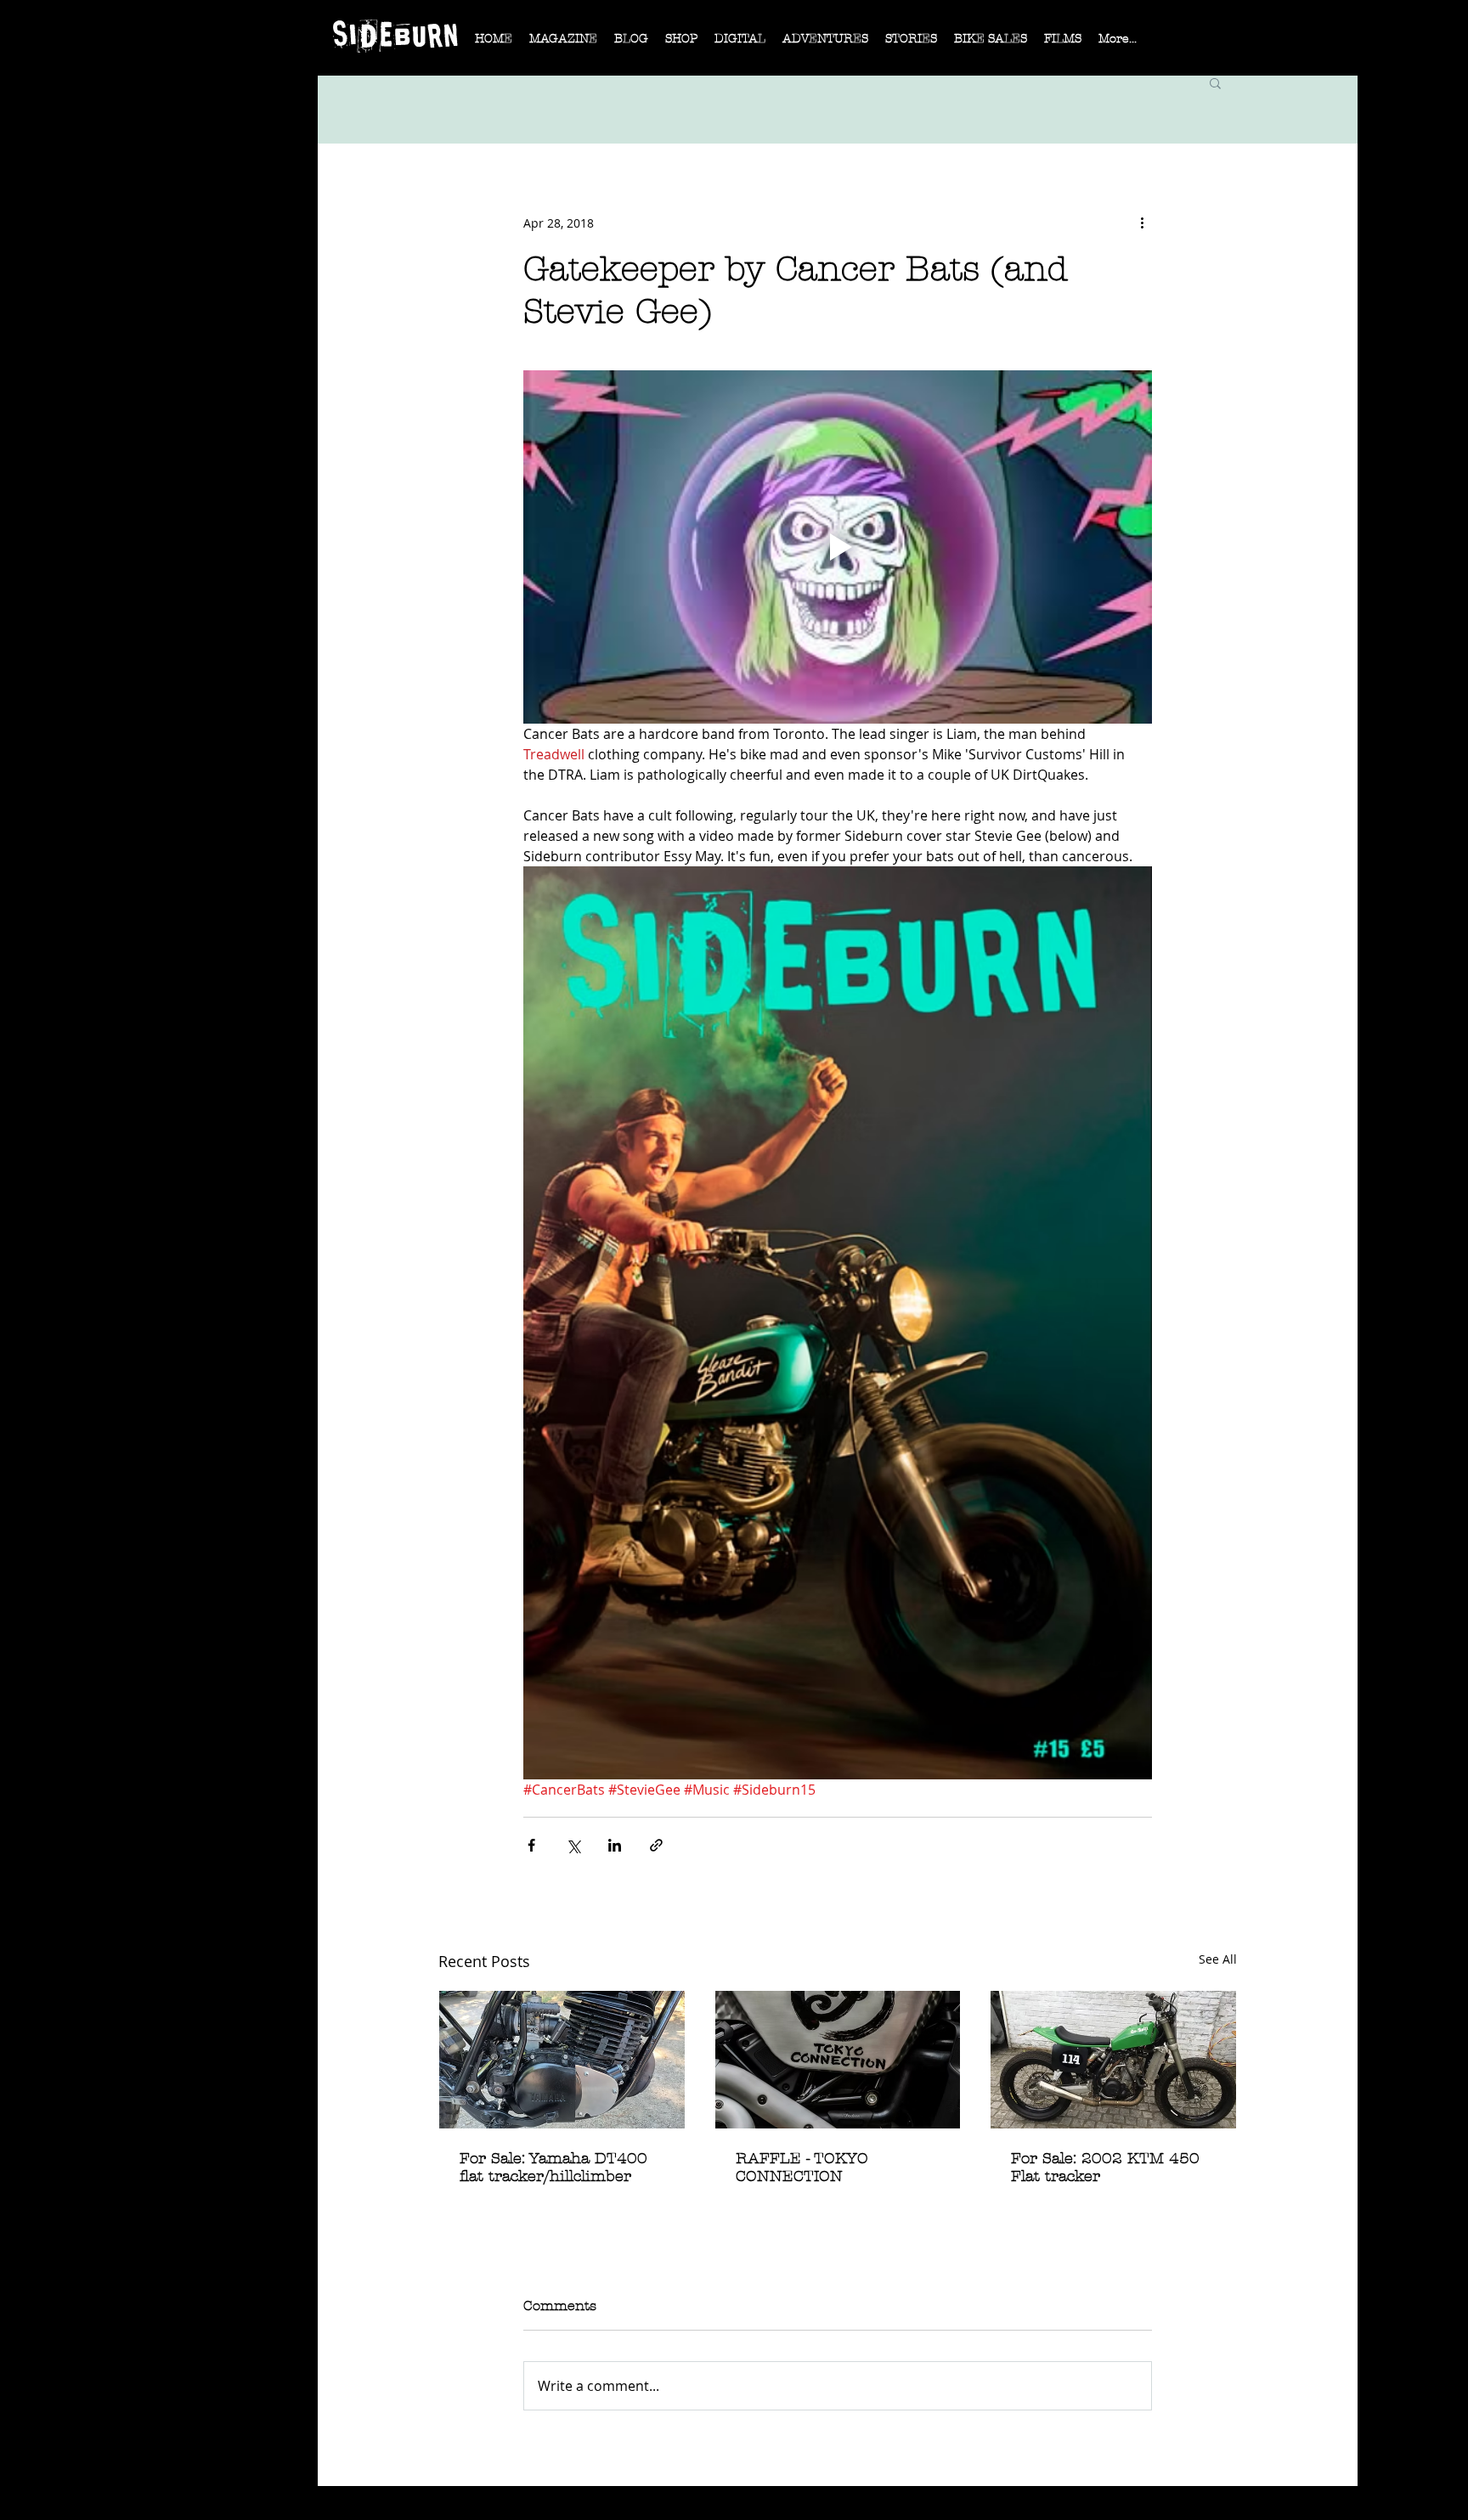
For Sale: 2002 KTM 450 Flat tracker (1105, 2168)
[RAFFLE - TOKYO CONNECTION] (838, 2060)
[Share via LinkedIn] (615, 1845)
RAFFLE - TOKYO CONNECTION (802, 2168)
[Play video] (838, 547)
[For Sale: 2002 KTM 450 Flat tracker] (1113, 2060)
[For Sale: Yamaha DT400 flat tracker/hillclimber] (562, 2060)
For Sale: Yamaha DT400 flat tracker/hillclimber (553, 2168)
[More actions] (1142, 223)
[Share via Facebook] (531, 1845)
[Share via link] (656, 1845)
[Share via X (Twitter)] (573, 1845)
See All (1218, 1959)
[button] (563, 44)
